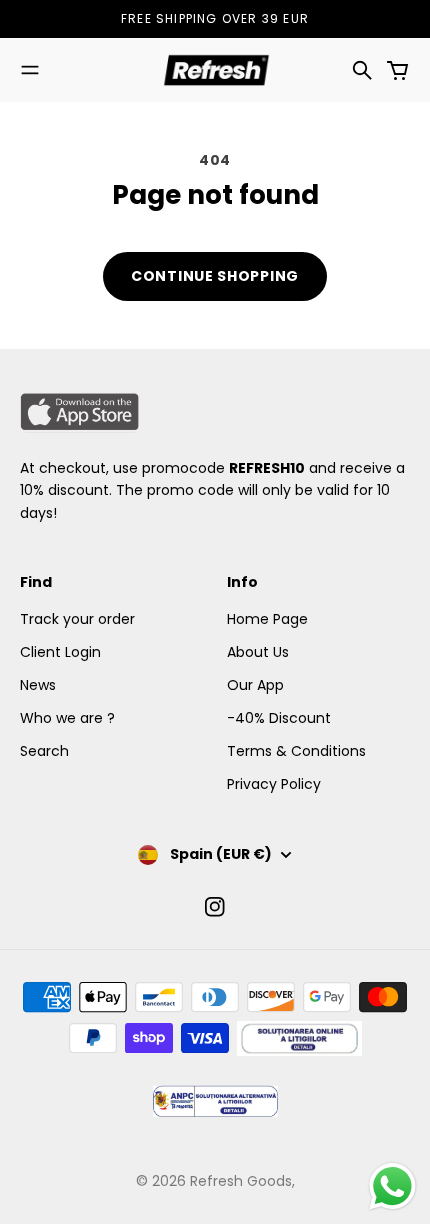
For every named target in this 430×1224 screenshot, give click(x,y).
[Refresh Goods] (215, 70)
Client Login (60, 652)
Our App (255, 685)
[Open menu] (30, 70)
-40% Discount (279, 718)
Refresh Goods (241, 1181)
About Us (258, 652)
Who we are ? (67, 718)
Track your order (77, 619)
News (38, 685)
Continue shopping (215, 276)
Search (44, 751)
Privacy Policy (274, 784)
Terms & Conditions (296, 751)
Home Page (267, 619)
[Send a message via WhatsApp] (392, 1186)
